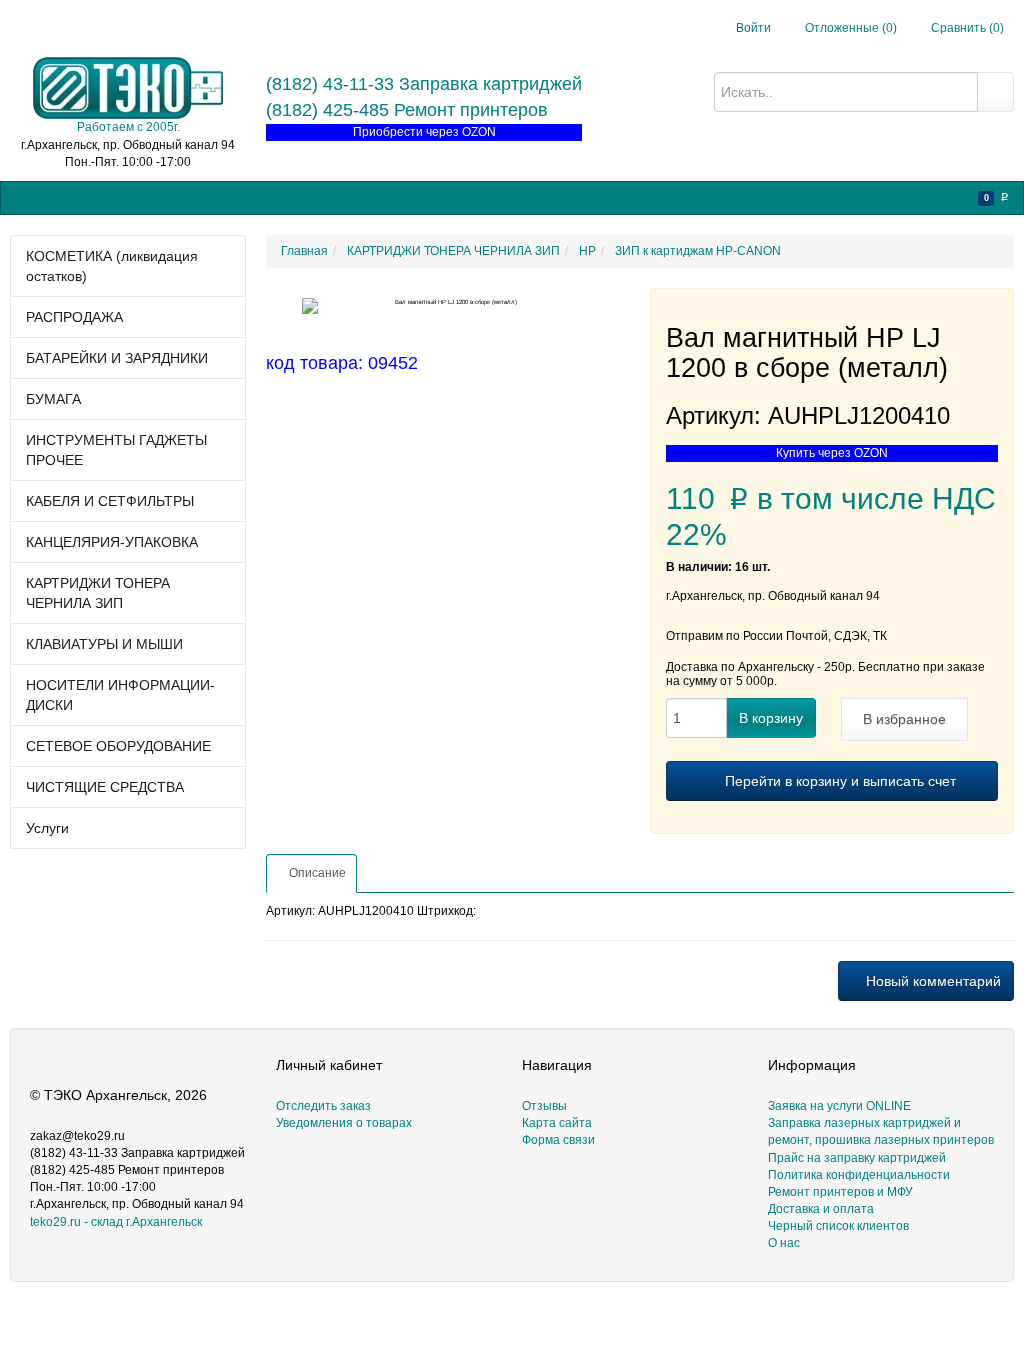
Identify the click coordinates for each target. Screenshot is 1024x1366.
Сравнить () (966, 28)
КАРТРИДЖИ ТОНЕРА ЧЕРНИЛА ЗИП (98, 593)
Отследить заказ (323, 1106)
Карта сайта (557, 1123)
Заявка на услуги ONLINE (157, 197)
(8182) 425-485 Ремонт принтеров (407, 110)
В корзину (771, 718)
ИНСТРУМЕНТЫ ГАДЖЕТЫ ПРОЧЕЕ (116, 450)
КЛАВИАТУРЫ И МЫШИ (104, 644)
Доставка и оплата (821, 1209)
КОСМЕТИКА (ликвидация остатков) (112, 266)
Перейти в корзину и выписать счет (838, 781)
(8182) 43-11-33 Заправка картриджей (424, 84)
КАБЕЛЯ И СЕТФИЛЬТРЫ (110, 501)
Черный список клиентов (838, 1226)
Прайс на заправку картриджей (338, 197)
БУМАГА (53, 399)
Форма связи (558, 1140)
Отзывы (544, 1106)
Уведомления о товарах (344, 1123)
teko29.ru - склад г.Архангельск (116, 1222)
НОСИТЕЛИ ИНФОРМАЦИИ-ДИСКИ (120, 695)
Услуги (47, 828)
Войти (753, 28)
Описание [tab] (316, 873)
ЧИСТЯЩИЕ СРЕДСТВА (105, 787)
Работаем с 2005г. (128, 127)
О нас (628, 197)
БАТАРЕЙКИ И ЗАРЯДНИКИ (117, 358)
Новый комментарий (931, 981)
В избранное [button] (904, 719)
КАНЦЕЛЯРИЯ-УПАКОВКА (112, 542)
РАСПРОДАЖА (74, 317)
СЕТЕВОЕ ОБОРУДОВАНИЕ (118, 746)
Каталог (43, 197)
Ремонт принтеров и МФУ (519, 197)
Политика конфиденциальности (859, 1175)
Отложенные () (849, 28)
